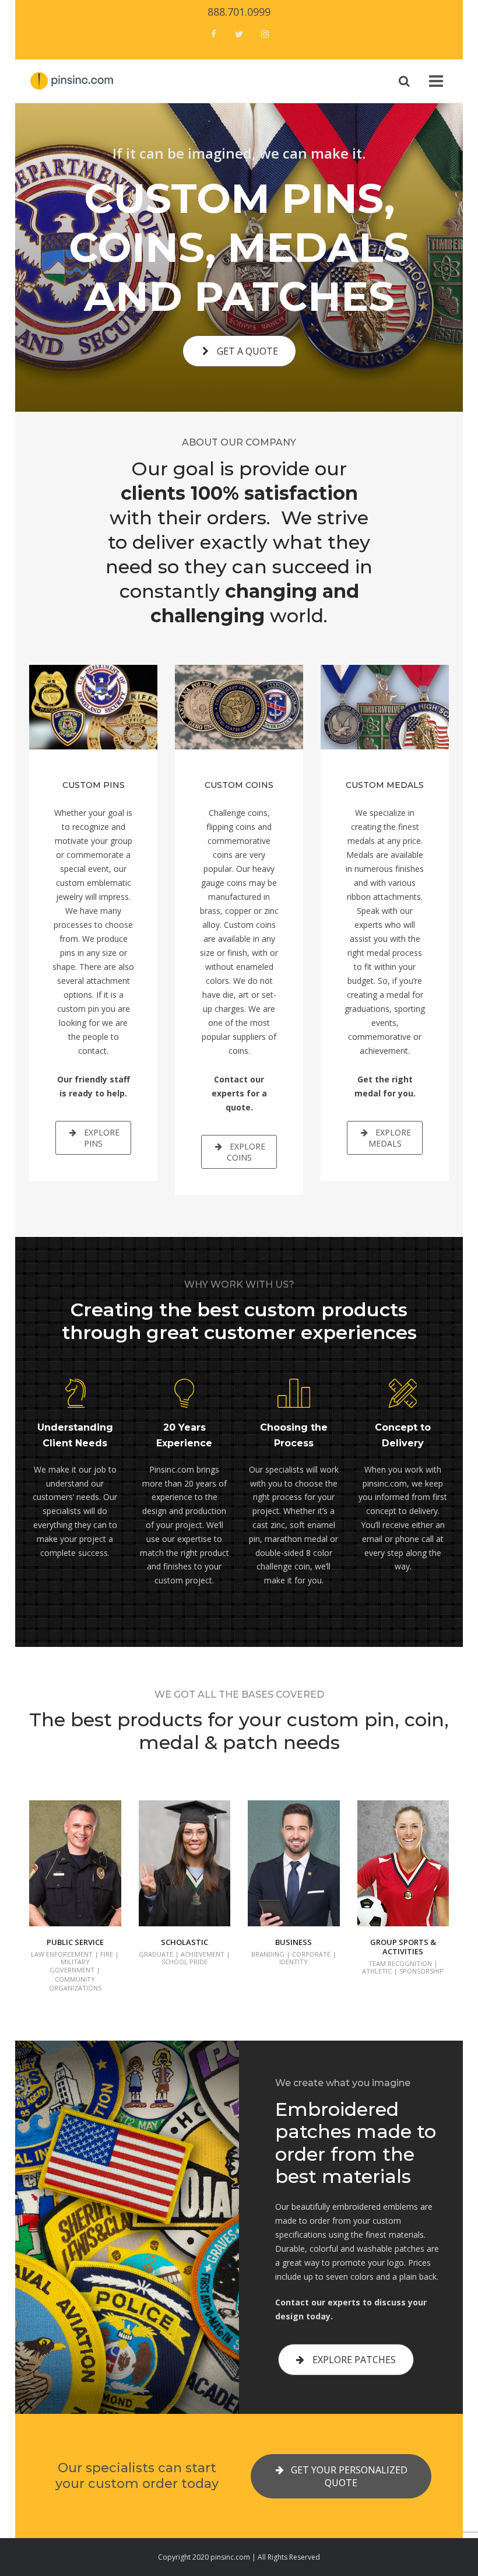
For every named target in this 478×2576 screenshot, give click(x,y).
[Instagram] (265, 35)
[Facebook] (213, 35)
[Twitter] (239, 35)
